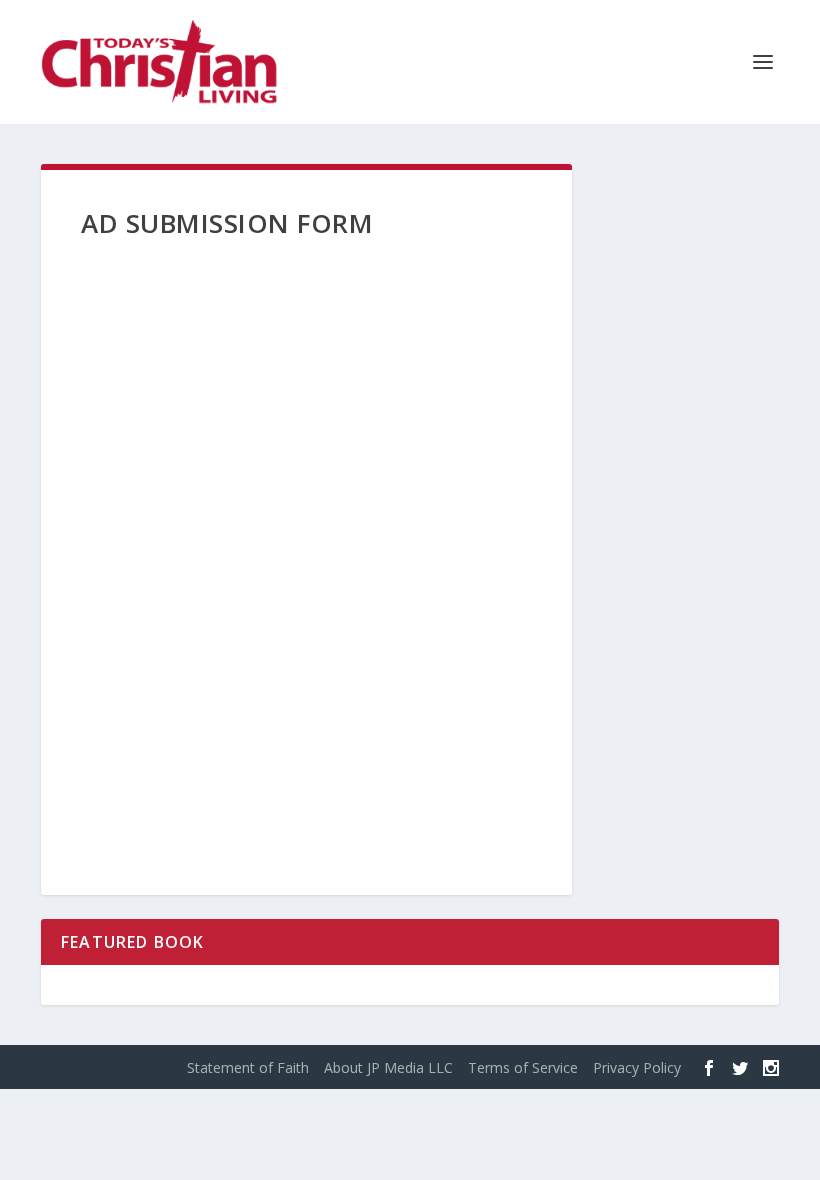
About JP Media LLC (388, 1067)
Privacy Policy (637, 1067)
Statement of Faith (248, 1067)
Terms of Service (523, 1067)
